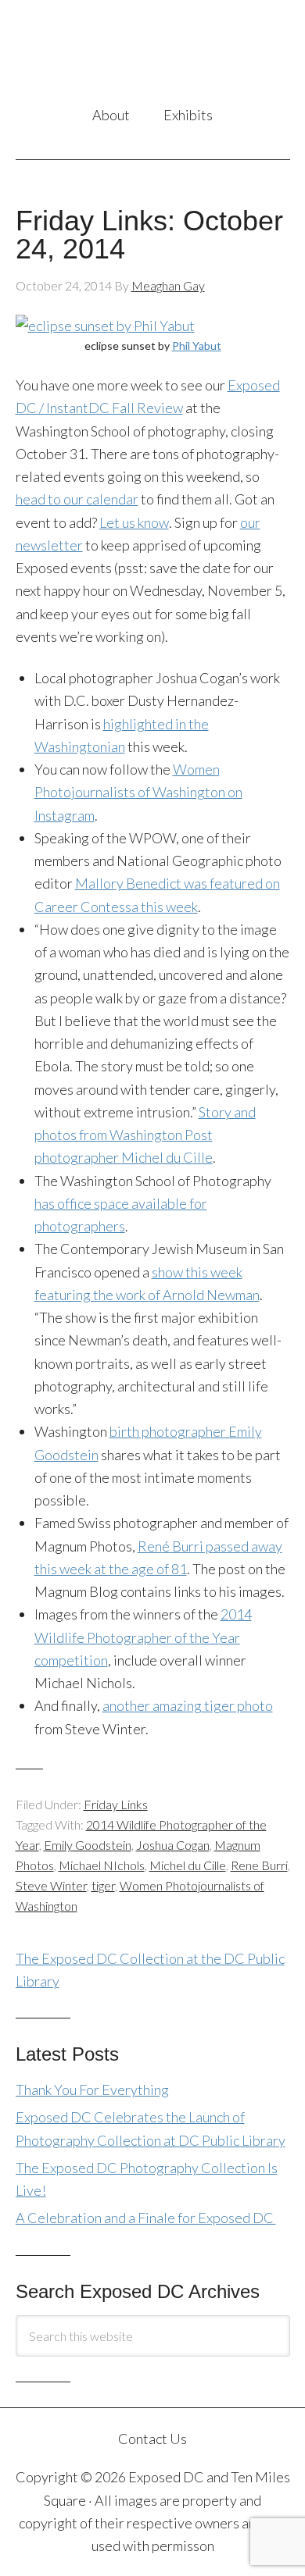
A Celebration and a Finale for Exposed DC (146, 2218)
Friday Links (116, 1804)
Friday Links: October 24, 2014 (149, 235)
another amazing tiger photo (188, 1705)
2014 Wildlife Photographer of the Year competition (143, 1637)
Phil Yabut (197, 346)
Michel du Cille (188, 1865)
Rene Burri (259, 1865)
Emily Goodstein (88, 1845)
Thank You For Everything (92, 2090)
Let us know (134, 522)
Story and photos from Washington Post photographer (145, 1135)
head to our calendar (77, 499)
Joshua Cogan (173, 1845)
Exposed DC (153, 54)
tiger (103, 1885)
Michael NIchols (102, 1865)
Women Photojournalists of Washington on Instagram (138, 792)
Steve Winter (51, 1885)
